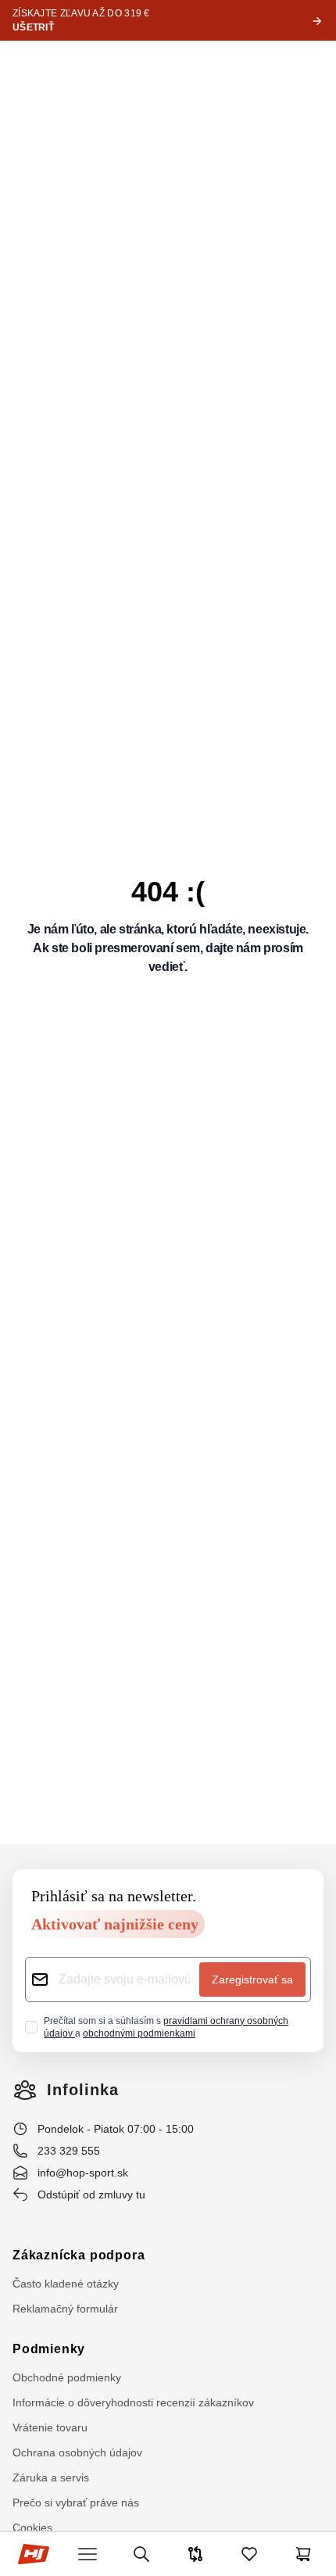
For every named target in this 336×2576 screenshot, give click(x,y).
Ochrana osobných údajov (77, 2452)
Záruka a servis (51, 2477)
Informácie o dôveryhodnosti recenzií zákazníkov (133, 2402)
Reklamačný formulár (65, 2309)
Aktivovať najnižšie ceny (115, 1924)
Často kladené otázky (66, 2284)
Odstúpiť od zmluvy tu (91, 2194)
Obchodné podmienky (67, 2377)
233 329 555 (69, 2151)
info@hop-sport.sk (83, 2173)
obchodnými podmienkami (139, 2033)
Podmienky (49, 2349)
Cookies (32, 2528)
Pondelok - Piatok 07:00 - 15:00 (116, 2129)
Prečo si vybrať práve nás (76, 2503)
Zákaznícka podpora (79, 2255)
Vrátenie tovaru (50, 2427)
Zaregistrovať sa (252, 1979)
